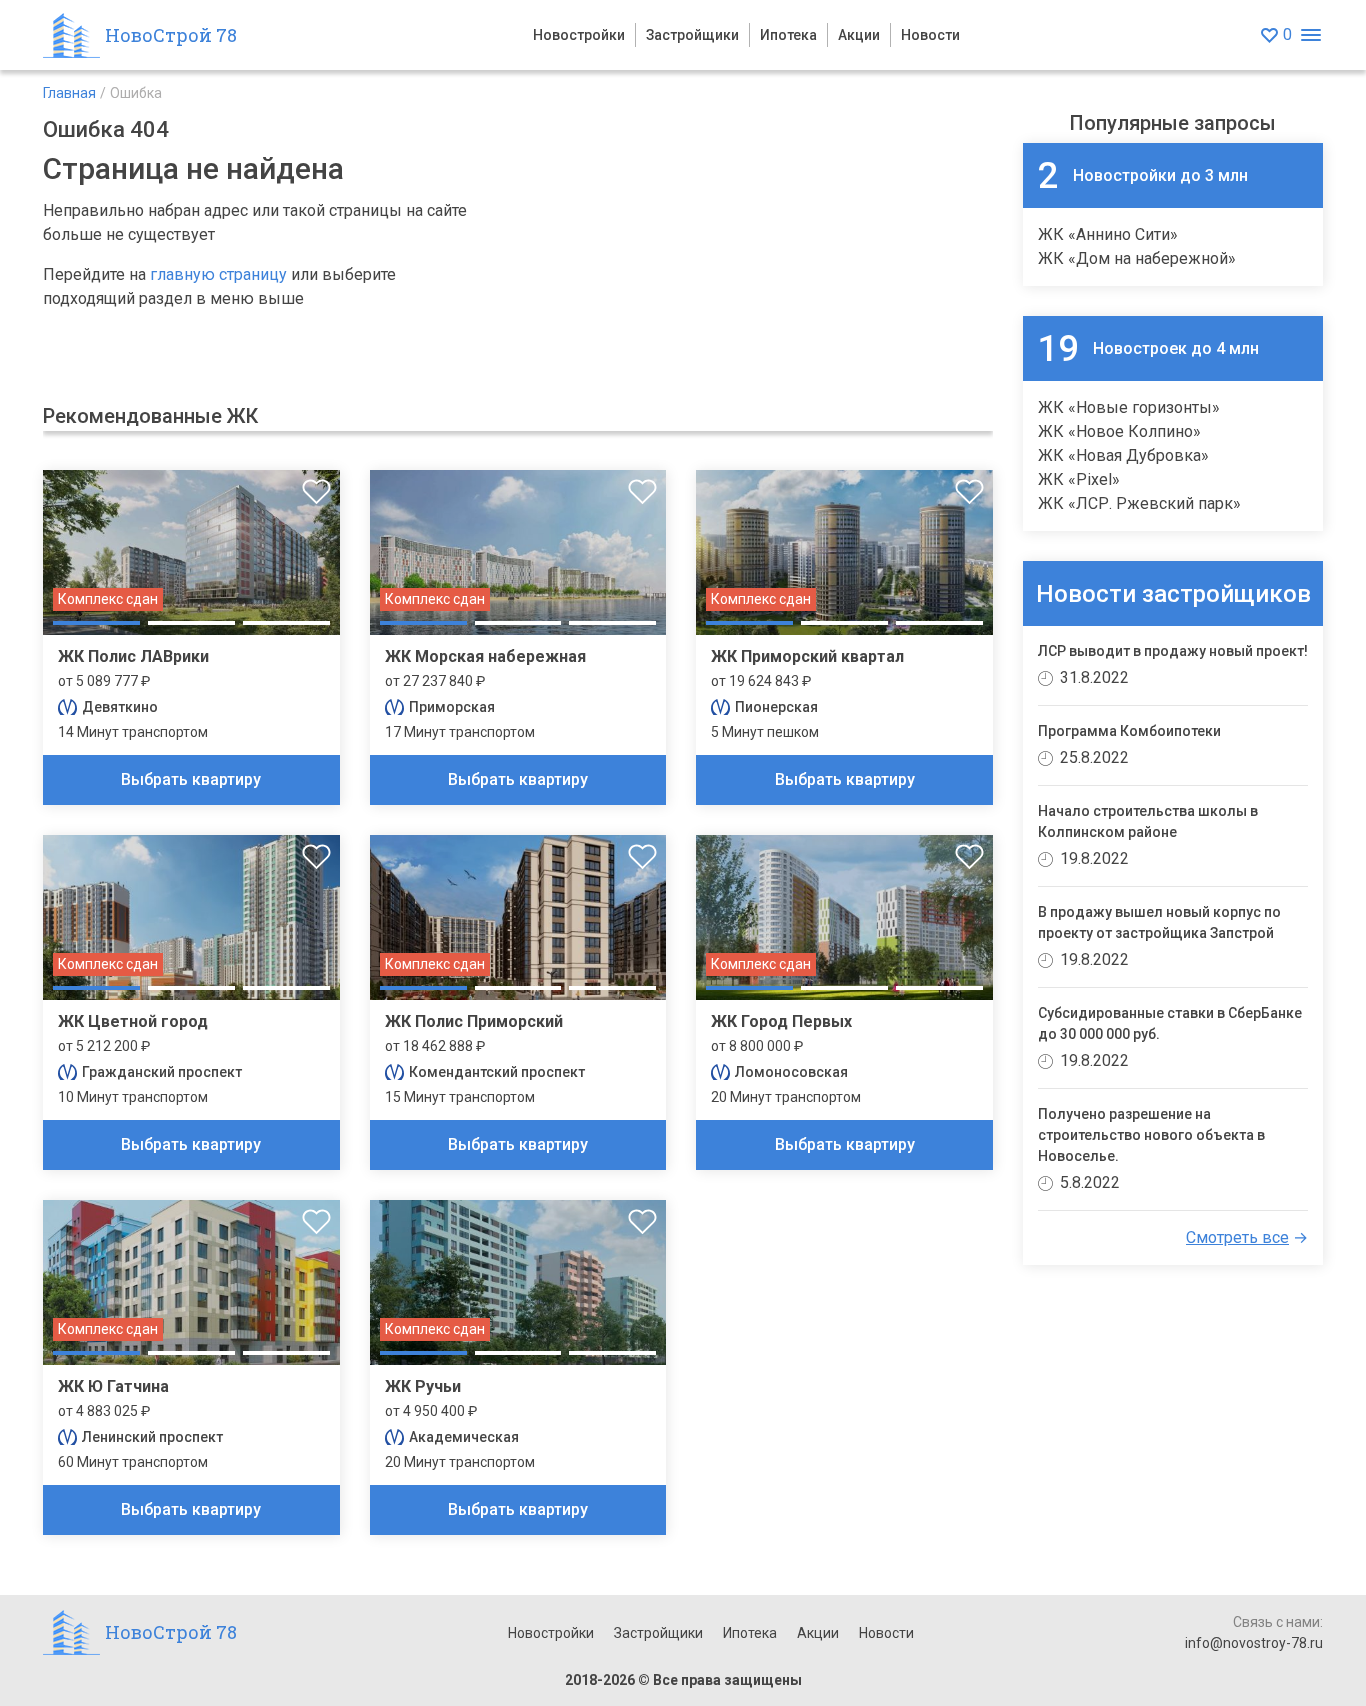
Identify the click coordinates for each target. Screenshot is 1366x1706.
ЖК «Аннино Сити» (1108, 234)
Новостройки (579, 35)
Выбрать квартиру (191, 779)
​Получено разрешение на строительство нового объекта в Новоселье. (1151, 1135)
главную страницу (218, 274)
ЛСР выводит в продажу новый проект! (1173, 651)
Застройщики (692, 35)
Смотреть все (1237, 1237)
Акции (859, 35)
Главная (69, 93)
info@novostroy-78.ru (1254, 1643)
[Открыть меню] (1310, 35)
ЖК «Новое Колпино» (1119, 431)
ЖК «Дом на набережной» (1137, 258)
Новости (930, 35)
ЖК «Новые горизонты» (1129, 407)
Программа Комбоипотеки (1129, 731)
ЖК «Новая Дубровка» (1123, 455)
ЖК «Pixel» (1079, 479)
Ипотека (788, 35)
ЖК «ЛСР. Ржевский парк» (1139, 503)
